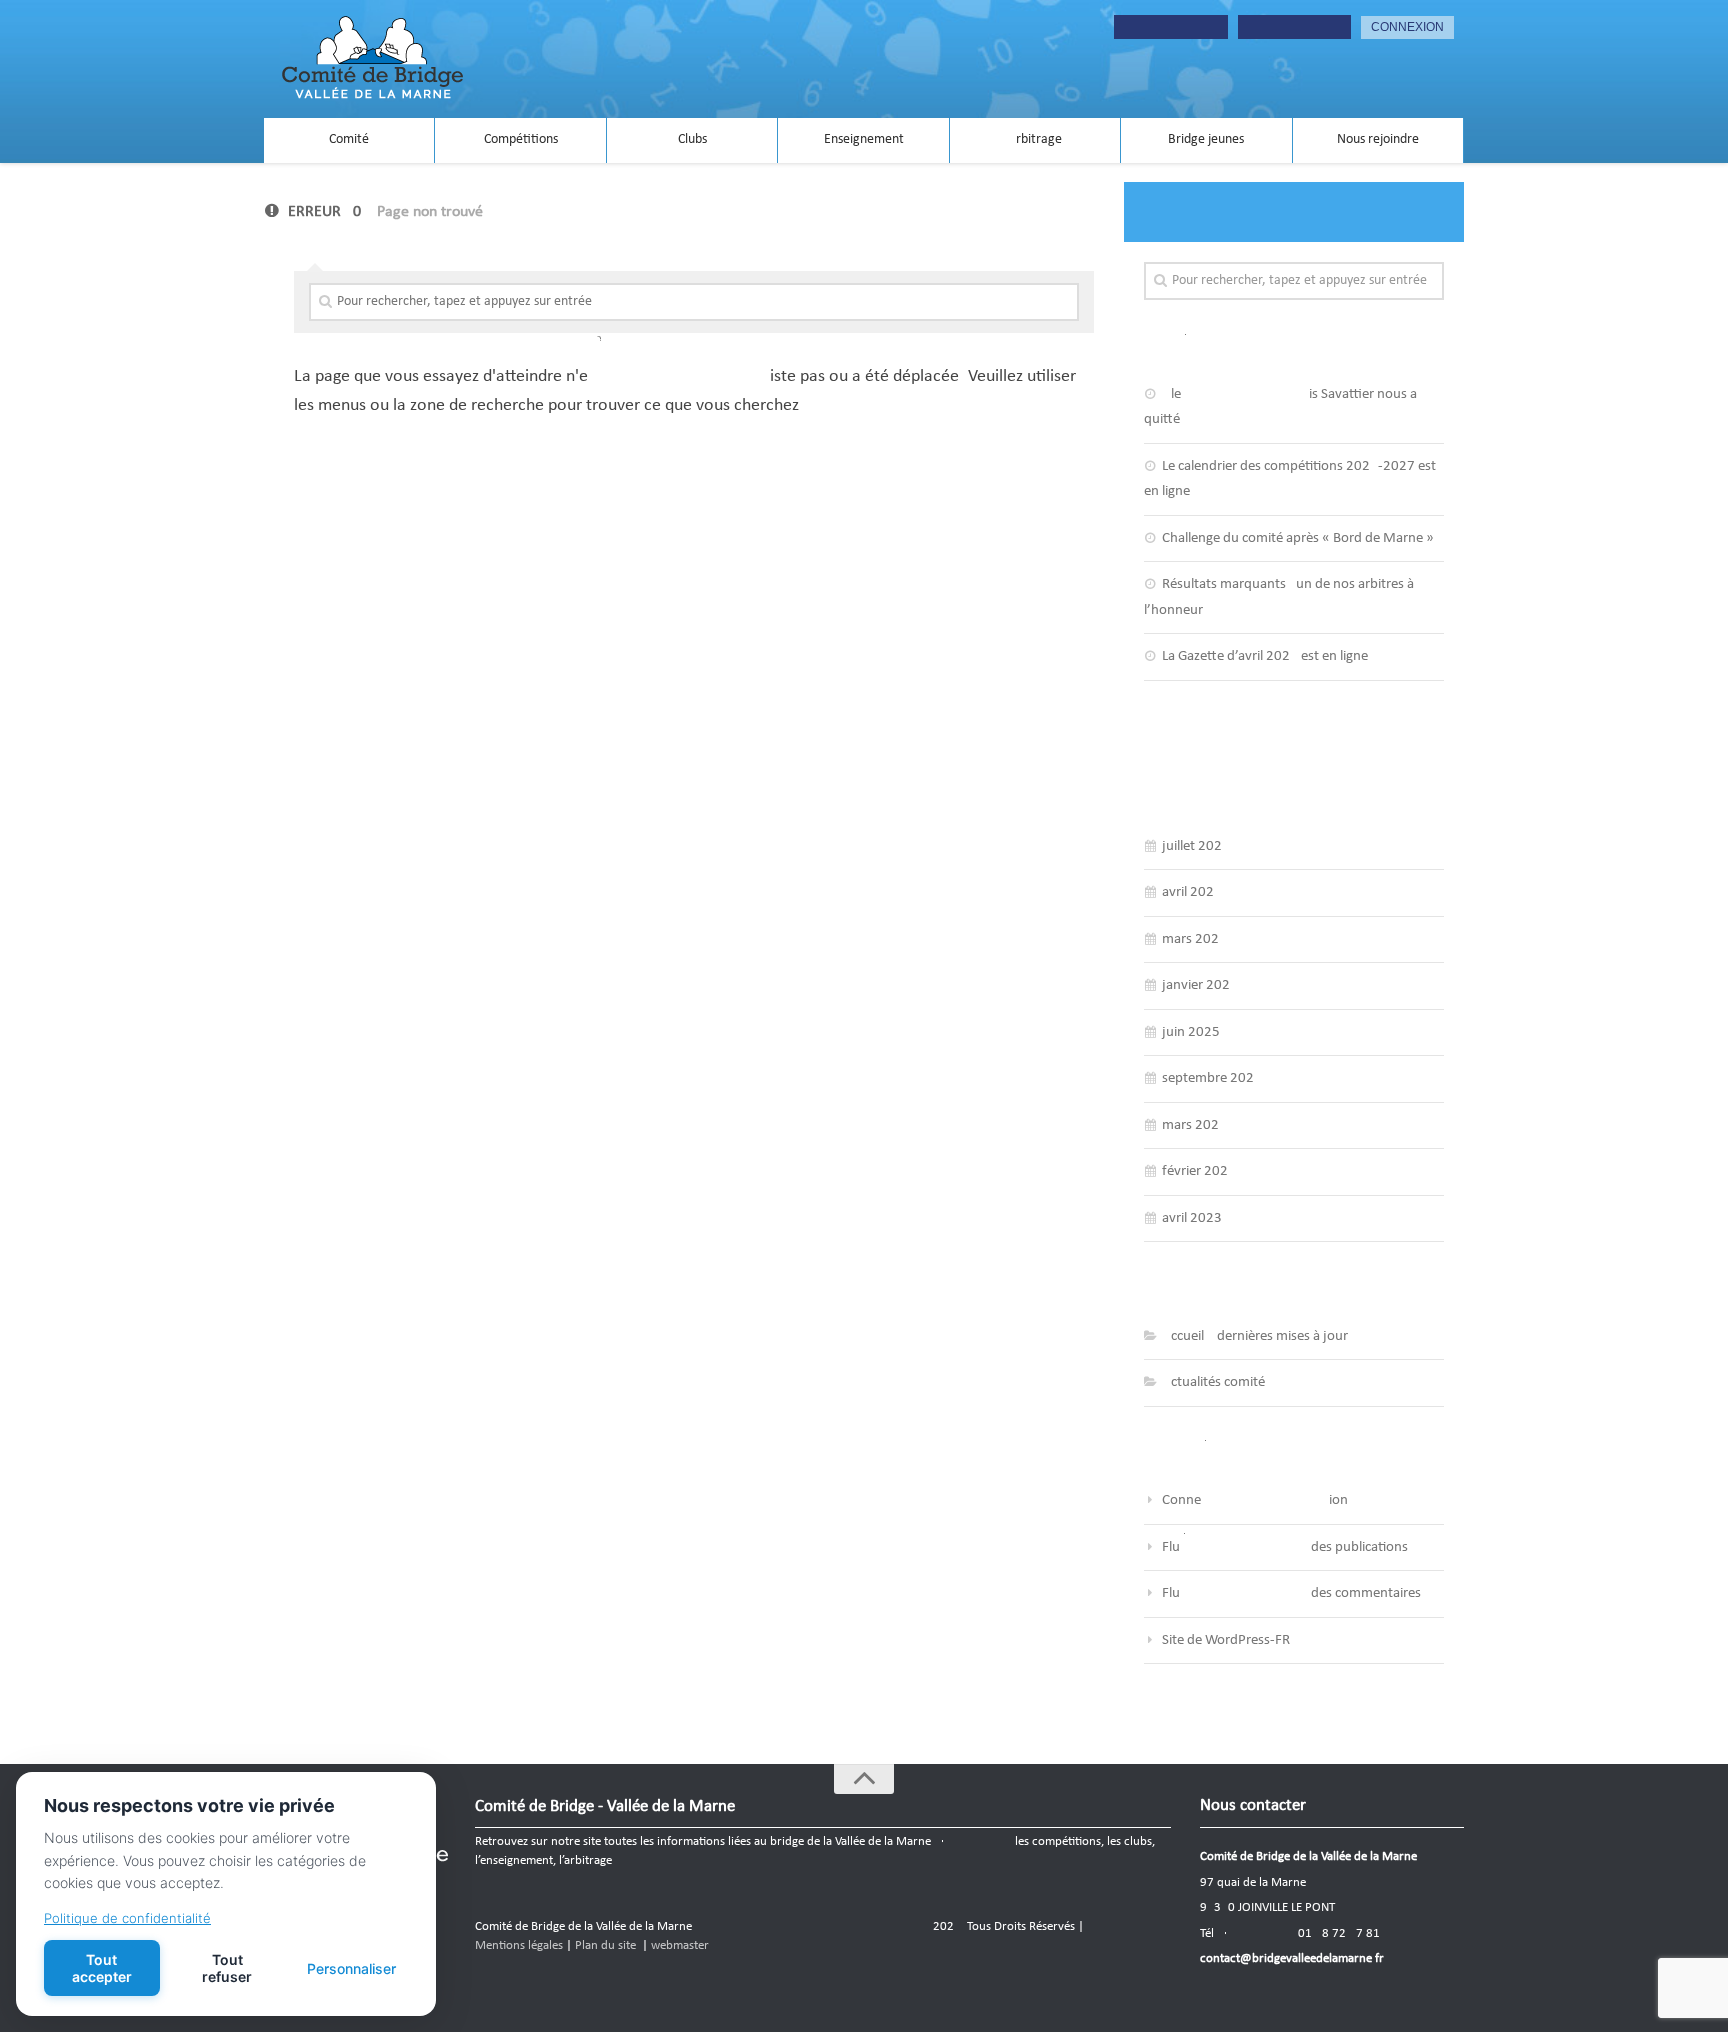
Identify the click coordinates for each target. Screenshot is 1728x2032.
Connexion (1255, 1500)
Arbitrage (1035, 139)
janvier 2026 (1200, 985)
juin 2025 (1191, 1032)
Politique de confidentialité (127, 1918)
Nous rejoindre (1378, 139)
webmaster (680, 1945)
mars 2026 (1194, 939)
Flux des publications (1285, 1547)
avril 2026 (1192, 892)
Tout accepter (102, 1968)
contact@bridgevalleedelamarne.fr (1292, 1958)
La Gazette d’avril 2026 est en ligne (1265, 656)
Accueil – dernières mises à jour (1255, 1336)
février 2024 (1199, 1171)
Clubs (692, 139)
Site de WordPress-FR (1226, 1640)
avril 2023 (1192, 1218)
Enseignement (864, 139)
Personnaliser (351, 1968)
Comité (349, 139)
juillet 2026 (1196, 846)
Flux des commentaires (1291, 1593)
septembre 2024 (1212, 1078)
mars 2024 (1194, 1125)
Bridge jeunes (1206, 139)
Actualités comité (1213, 1382)
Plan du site (605, 1945)
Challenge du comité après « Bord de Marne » (1298, 538)
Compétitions (521, 139)
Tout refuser (227, 1968)
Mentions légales (519, 1945)
